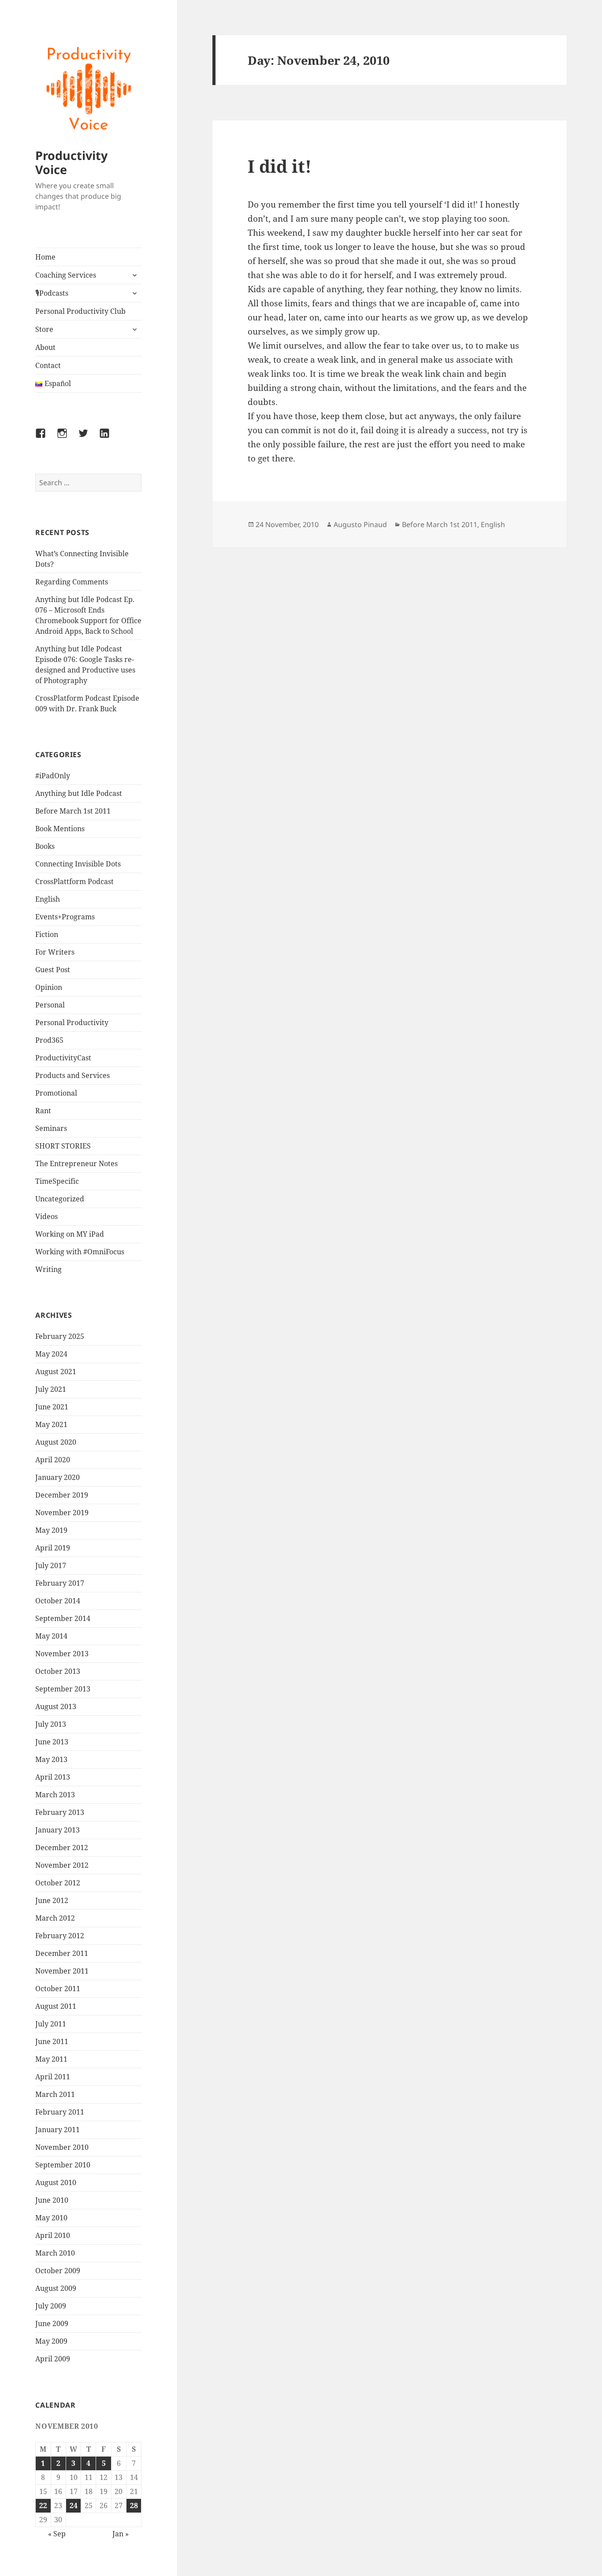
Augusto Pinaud (360, 524)
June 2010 (52, 2200)
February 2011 (60, 2112)
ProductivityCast (63, 1058)
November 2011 (62, 1971)
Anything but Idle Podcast (79, 793)
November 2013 (62, 1654)
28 (134, 2505)
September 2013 (63, 1689)
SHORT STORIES (63, 1146)
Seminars (51, 1128)
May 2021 (51, 1424)
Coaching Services (66, 275)
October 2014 (58, 1601)
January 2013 (58, 1830)
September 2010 (63, 2165)
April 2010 (53, 2235)
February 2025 (60, 1336)
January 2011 (58, 2130)
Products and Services (72, 1075)
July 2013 (51, 1724)
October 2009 (58, 2271)
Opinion (49, 987)
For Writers (55, 952)
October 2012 (58, 1883)
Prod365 (49, 1040)
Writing (48, 1269)
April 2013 (53, 1777)
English (48, 899)
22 (43, 2505)
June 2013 (52, 1742)
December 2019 (62, 1495)
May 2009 (51, 2341)
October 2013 (58, 1671)
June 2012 (52, 1900)
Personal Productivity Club (80, 311)
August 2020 (56, 1442)
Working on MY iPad (70, 1234)
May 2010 (51, 2218)
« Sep (57, 2534)
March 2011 (55, 2094)
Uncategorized (60, 1199)
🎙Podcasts (52, 293)
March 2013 (55, 1795)
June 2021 (52, 1407)
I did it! (280, 166)
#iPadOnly (53, 776)
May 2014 (51, 1636)
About (45, 347)
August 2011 (56, 2006)
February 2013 (60, 1812)
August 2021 (56, 1372)
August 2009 (56, 2288)
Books (45, 846)
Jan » (121, 2534)
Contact (48, 365)
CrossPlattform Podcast (74, 881)
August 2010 (56, 2182)
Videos (46, 1216)
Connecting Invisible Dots (78, 864)
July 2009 (51, 2306)
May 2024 (51, 1354)
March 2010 (55, 2253)
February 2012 (60, 1936)
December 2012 (62, 1847)
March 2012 (55, 1918)
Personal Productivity (72, 1022)
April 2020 (53, 1460)
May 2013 (51, 1759)
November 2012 (62, 1865)
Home (45, 257)
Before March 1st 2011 (73, 811)
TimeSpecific (57, 1181)
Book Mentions (60, 829)
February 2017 (60, 1583)
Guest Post (53, 970)
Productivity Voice (71, 162)
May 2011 (51, 2059)
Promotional (56, 1093)
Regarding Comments (72, 582)
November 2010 (62, 2147)
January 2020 (58, 1477)
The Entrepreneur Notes (76, 1163)
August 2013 (56, 1706)
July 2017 (51, 1565)
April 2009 (53, 2359)
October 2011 (58, 1989)
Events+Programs (65, 917)
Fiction (47, 934)
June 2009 (52, 2323)
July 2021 (51, 1389)
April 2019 (53, 1548)
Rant (43, 1111)
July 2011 (51, 2024)
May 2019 (51, 1530)
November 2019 (62, 1513)
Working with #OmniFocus (80, 1252)
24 (74, 2505)
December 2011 (62, 1953)
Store (44, 329)
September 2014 (63, 1618)
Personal (50, 1005)
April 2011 (53, 2077)
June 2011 (52, 2041)
